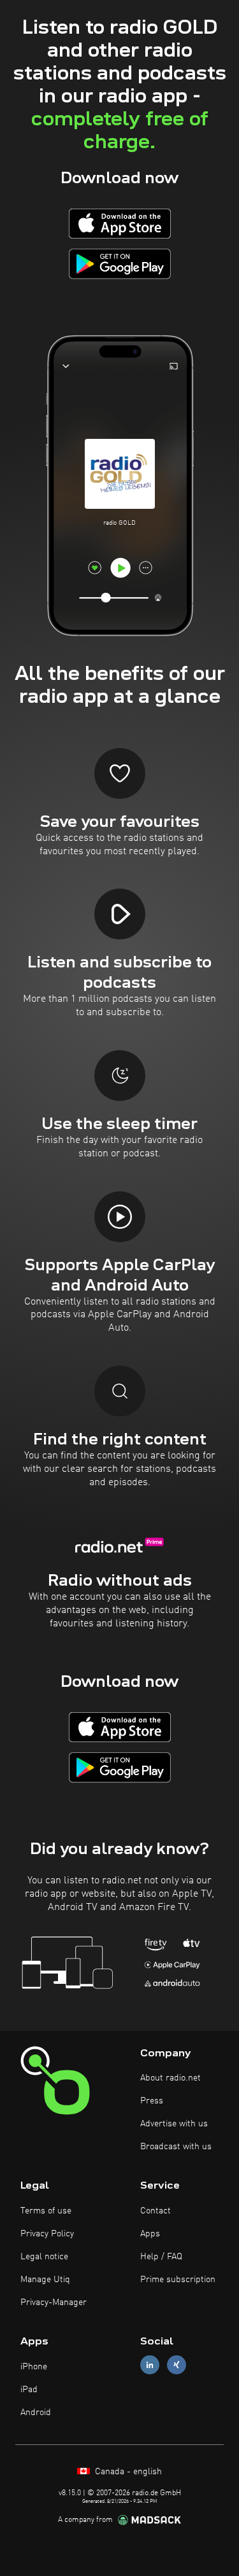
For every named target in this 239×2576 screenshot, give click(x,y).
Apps (150, 2234)
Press (152, 2101)
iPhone (34, 2367)
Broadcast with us (176, 2147)
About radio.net (170, 2078)
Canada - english (127, 2472)
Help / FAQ (161, 2257)
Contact (156, 2211)
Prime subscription (178, 2280)
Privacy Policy (47, 2234)
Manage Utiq (45, 2280)
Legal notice (44, 2257)
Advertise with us (174, 2124)
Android (36, 2413)
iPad (29, 2390)
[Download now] (120, 224)
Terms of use (46, 2211)
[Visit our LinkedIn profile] (150, 2365)
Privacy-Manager (54, 2302)
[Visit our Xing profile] (177, 2365)
